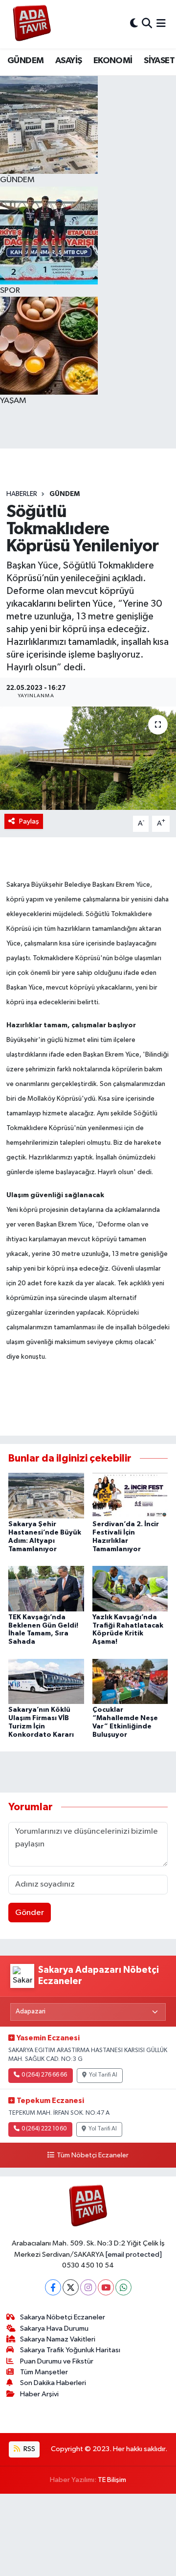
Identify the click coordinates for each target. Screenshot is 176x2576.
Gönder (30, 1913)
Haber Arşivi (39, 2394)
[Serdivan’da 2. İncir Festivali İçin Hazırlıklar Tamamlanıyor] (130, 1496)
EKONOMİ (113, 61)
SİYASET (159, 61)
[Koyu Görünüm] (134, 24)
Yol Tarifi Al (103, 2075)
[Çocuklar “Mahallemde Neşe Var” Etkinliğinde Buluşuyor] (130, 1681)
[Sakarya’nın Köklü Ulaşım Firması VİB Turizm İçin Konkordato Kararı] (46, 1681)
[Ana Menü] (161, 24)
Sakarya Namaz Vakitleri (58, 2339)
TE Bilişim (112, 2480)
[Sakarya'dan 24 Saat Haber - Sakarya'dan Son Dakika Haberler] (32, 24)
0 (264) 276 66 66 (44, 2075)
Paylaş (29, 821)
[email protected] (134, 2255)
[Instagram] (88, 2287)
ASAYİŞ (68, 61)
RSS (29, 2449)
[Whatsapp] (123, 2287)
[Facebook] (53, 2287)
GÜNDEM (25, 61)
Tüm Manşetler (44, 2372)
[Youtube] (106, 2287)
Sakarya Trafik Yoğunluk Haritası (70, 2350)
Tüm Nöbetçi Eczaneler (92, 2155)
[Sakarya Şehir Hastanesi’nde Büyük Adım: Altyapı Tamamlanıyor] (46, 1496)
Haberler (22, 494)
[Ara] (147, 24)
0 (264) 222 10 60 (44, 2129)
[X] (71, 2287)
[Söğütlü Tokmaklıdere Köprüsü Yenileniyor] (88, 758)
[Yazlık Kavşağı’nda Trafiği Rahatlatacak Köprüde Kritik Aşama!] (130, 1588)
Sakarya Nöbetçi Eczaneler (63, 2317)
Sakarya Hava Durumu (54, 2328)
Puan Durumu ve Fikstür (57, 2361)
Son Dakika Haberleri (53, 2383)
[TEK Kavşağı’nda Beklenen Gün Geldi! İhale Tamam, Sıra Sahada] (46, 1588)
